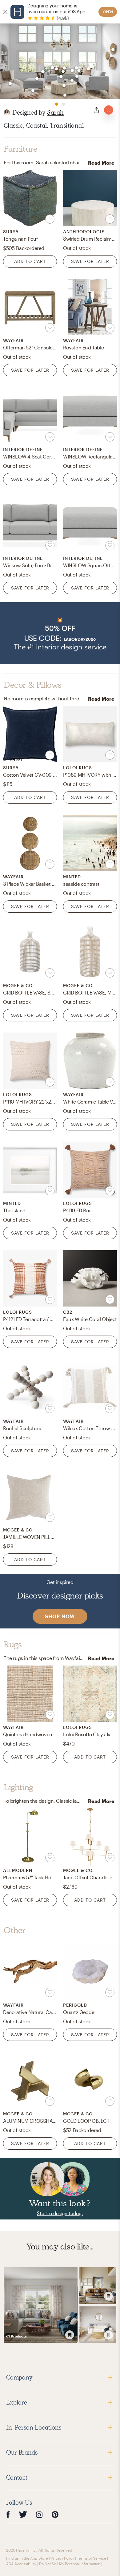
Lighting (18, 1787)
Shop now (60, 1616)
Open (108, 12)
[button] (60, 633)
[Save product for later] (50, 219)
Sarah (55, 112)
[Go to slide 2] (63, 104)
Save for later (90, 261)
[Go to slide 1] (57, 104)
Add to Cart (30, 261)
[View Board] (41, 2305)
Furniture (20, 149)
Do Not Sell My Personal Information (70, 2564)
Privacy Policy (62, 2558)
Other (15, 1930)
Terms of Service (92, 2558)
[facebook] (8, 2514)
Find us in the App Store (27, 2558)
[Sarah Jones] (7, 112)
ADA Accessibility (21, 2564)
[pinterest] (55, 2514)
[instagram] (39, 2514)
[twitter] (23, 2514)
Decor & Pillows (33, 685)
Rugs (13, 1645)
